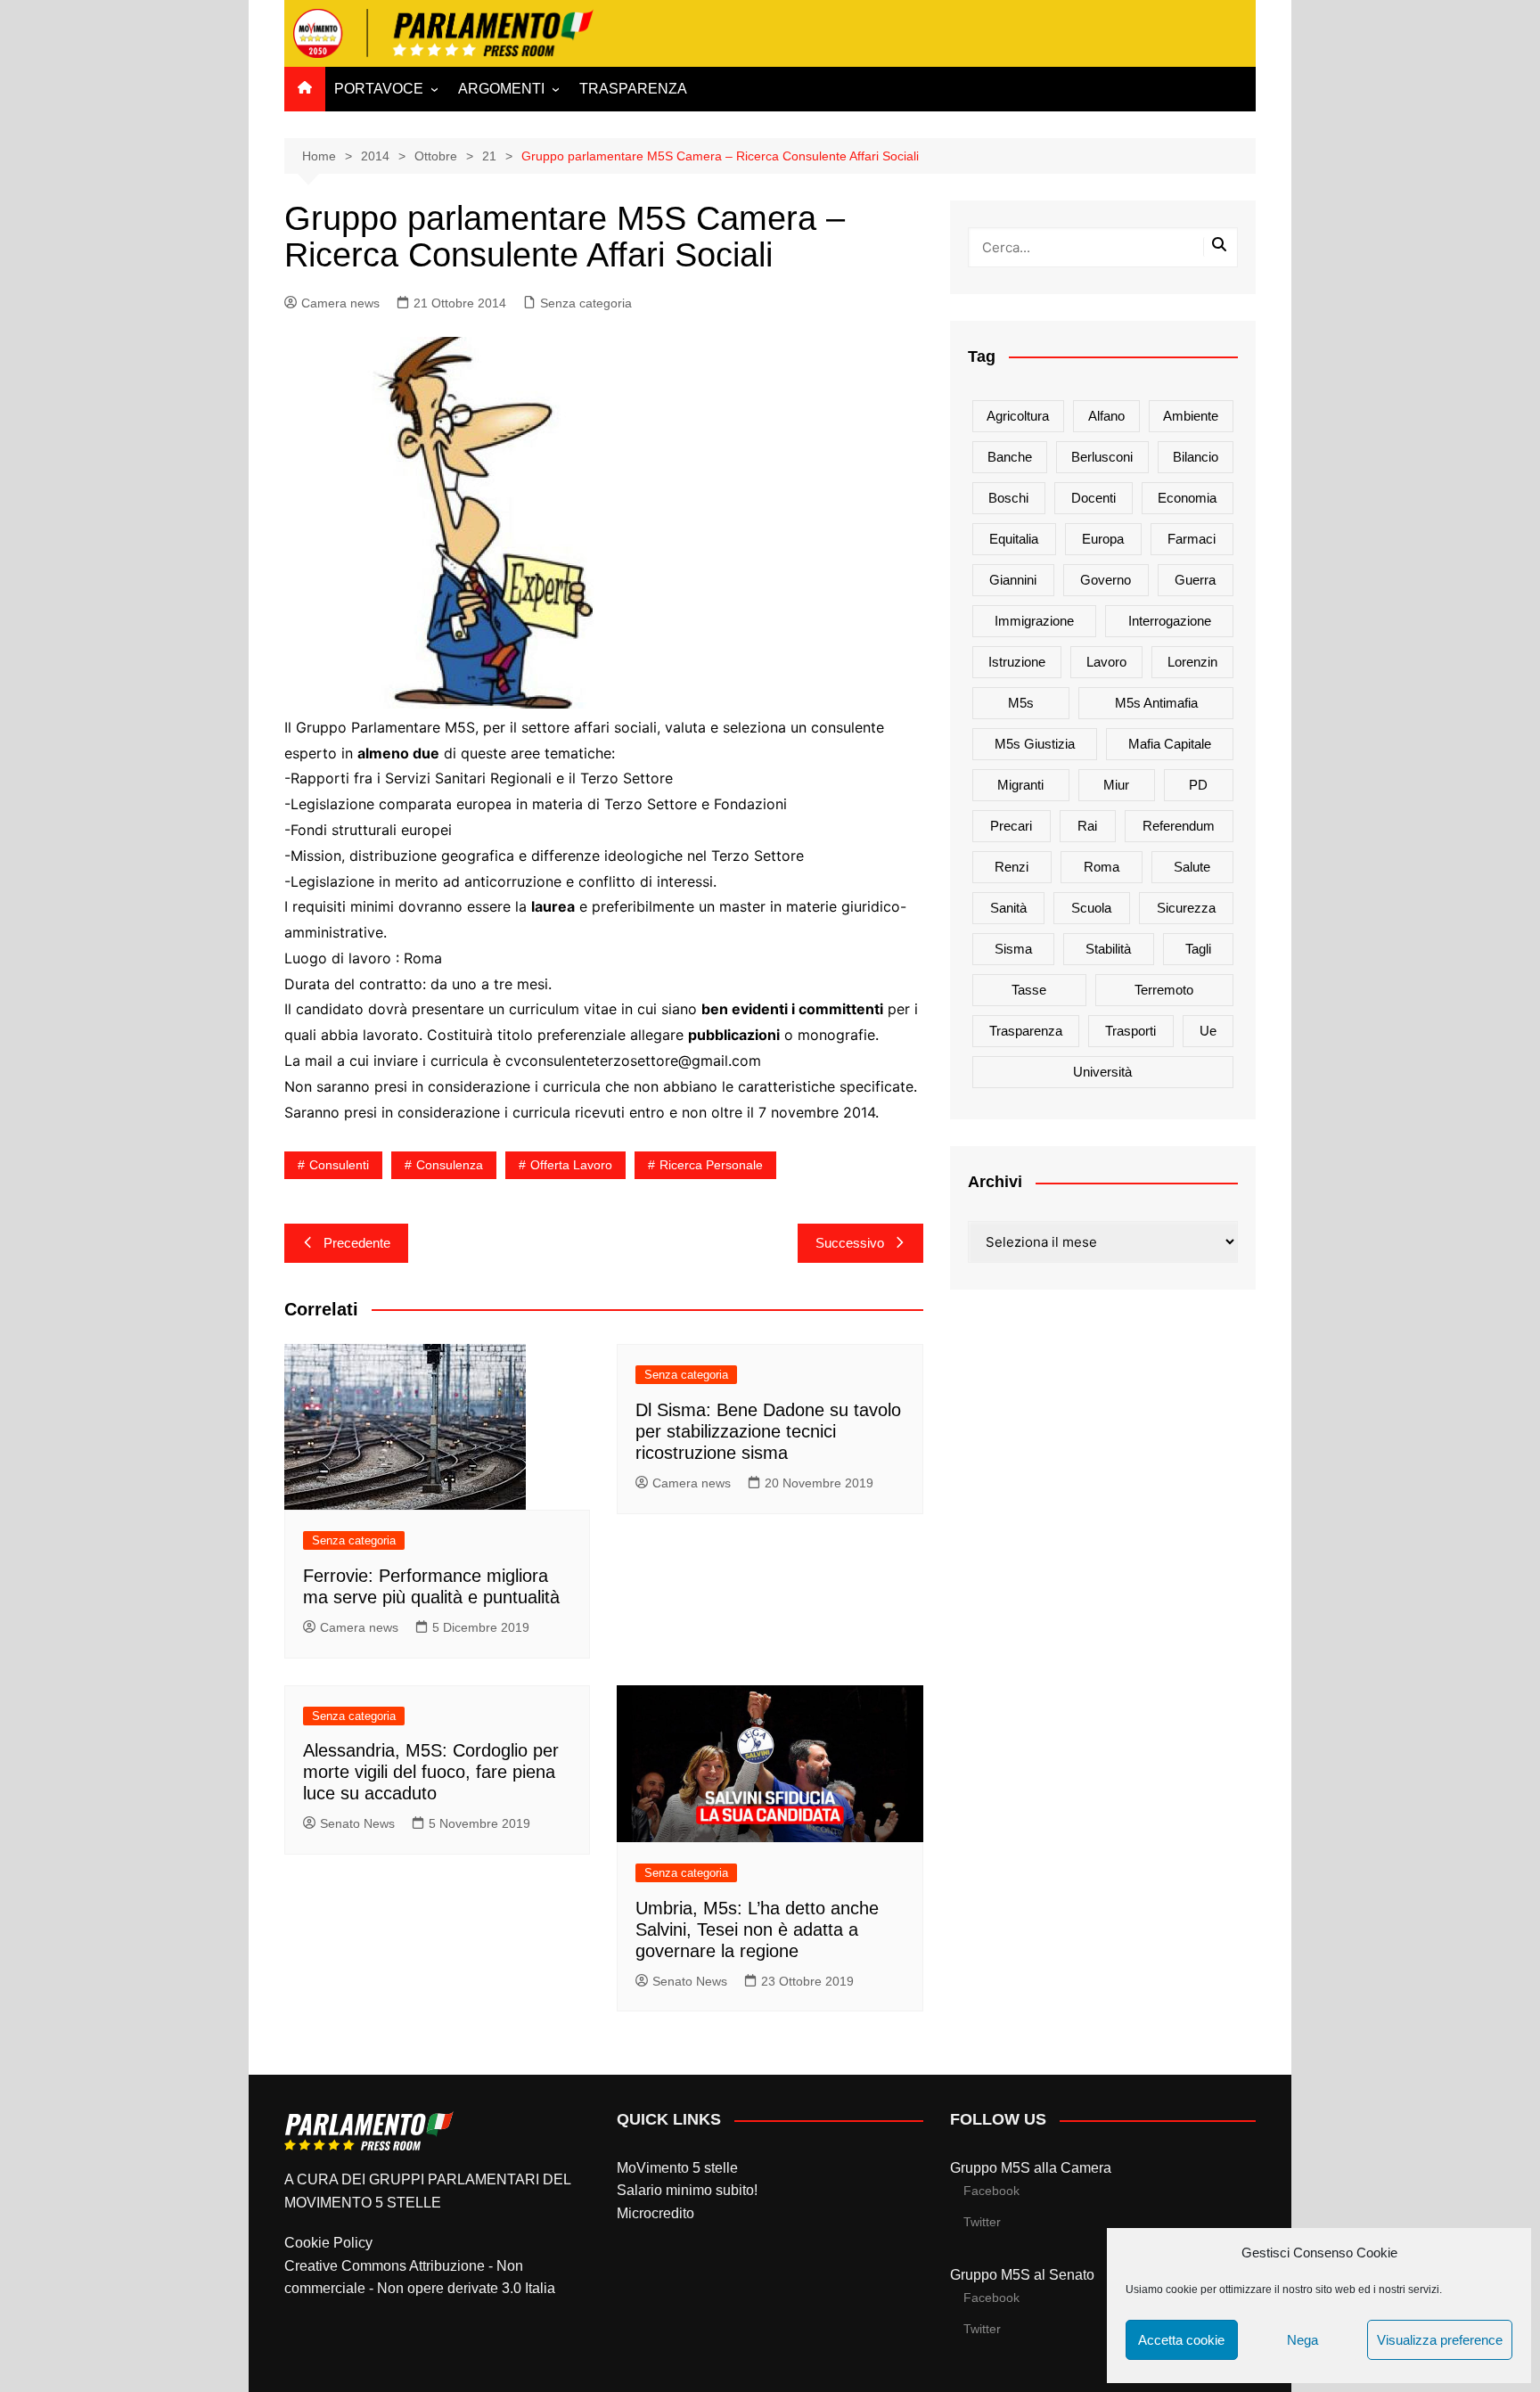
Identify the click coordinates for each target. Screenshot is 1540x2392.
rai (1087, 826)
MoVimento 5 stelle (677, 2168)
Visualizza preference (1440, 2340)
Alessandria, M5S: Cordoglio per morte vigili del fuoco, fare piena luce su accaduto (431, 1772)
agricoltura (1018, 416)
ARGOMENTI (501, 89)
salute (1192, 867)
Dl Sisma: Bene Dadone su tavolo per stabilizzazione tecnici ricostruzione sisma (768, 1431)
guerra (1195, 580)
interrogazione (1170, 621)
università (1102, 1072)
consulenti (339, 1165)
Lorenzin (1192, 662)
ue (1208, 1031)
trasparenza (1026, 1031)
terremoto (1164, 990)
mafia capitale (1170, 744)
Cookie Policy (328, 2243)
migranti (1020, 785)
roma (1102, 867)
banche (1010, 457)
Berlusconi (1102, 457)
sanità (1008, 908)
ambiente (1191, 416)
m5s (1021, 703)
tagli (1198, 949)
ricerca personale (711, 1165)
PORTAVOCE (379, 89)
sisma (1013, 949)
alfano (1106, 416)
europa (1103, 539)
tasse (1029, 990)
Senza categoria (586, 303)
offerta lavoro (571, 1165)
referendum (1179, 826)
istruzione (1017, 662)
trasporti (1130, 1031)
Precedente (357, 1243)
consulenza (450, 1165)
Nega (1302, 2340)
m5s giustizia (1035, 744)
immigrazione (1034, 621)
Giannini (1013, 580)
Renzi (1012, 867)
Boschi (1008, 498)
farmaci (1192, 539)
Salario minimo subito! (687, 2190)
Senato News (357, 1823)
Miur (1116, 785)
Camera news (340, 303)
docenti (1094, 498)
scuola (1091, 908)
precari (1011, 826)
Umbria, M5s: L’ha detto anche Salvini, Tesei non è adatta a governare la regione (757, 1929)
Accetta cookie (1181, 2340)
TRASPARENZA (633, 89)
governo (1106, 580)
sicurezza (1186, 908)
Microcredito (655, 2213)
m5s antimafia (1156, 703)
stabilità (1108, 949)
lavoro (1106, 662)
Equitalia (1014, 539)
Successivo (850, 1243)
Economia (1187, 498)
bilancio (1196, 457)
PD (1198, 785)
